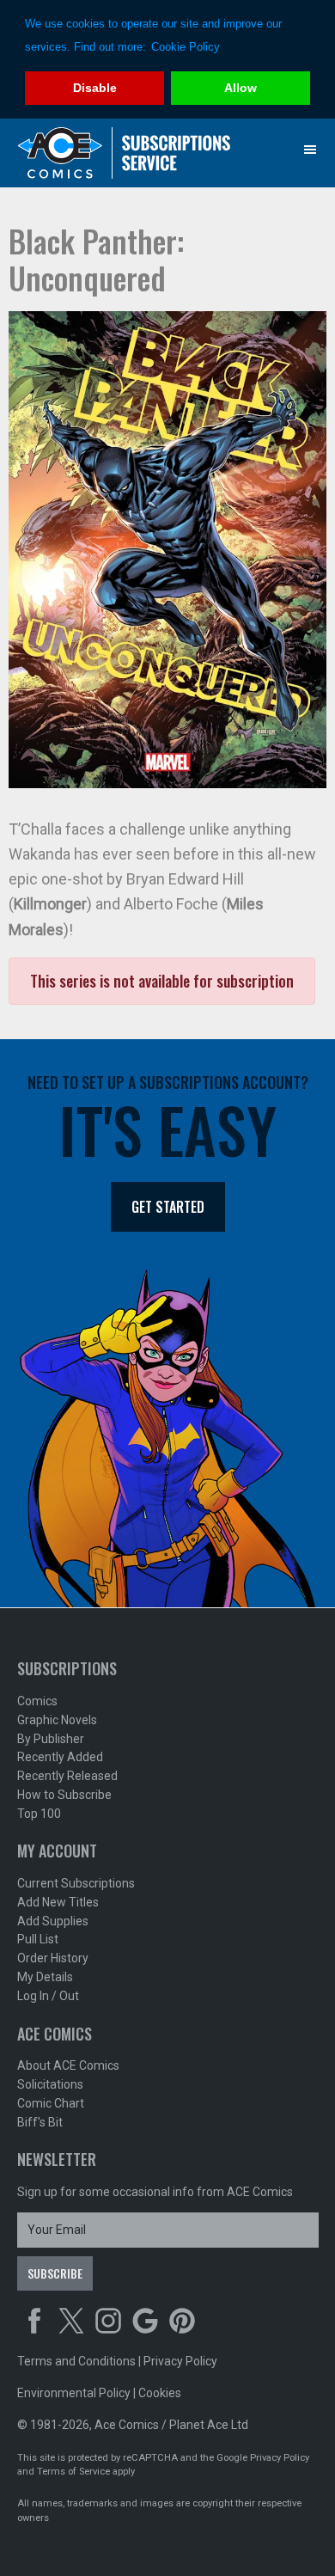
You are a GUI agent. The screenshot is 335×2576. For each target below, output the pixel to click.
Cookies (160, 2393)
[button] (310, 150)
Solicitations (50, 2084)
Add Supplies (53, 1921)
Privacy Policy (180, 2361)
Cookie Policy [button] (186, 47)
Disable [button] (95, 88)
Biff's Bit (40, 2122)
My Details (45, 1977)
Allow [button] (241, 88)
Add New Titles (58, 1902)
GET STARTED (168, 1207)
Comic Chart (51, 2103)
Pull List (38, 1939)
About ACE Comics (68, 2065)
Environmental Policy (74, 2393)
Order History (53, 1958)
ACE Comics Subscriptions (125, 153)
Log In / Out (48, 1996)
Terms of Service (73, 2472)
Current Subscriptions (76, 1883)
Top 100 (39, 1814)
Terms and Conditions (76, 2361)
